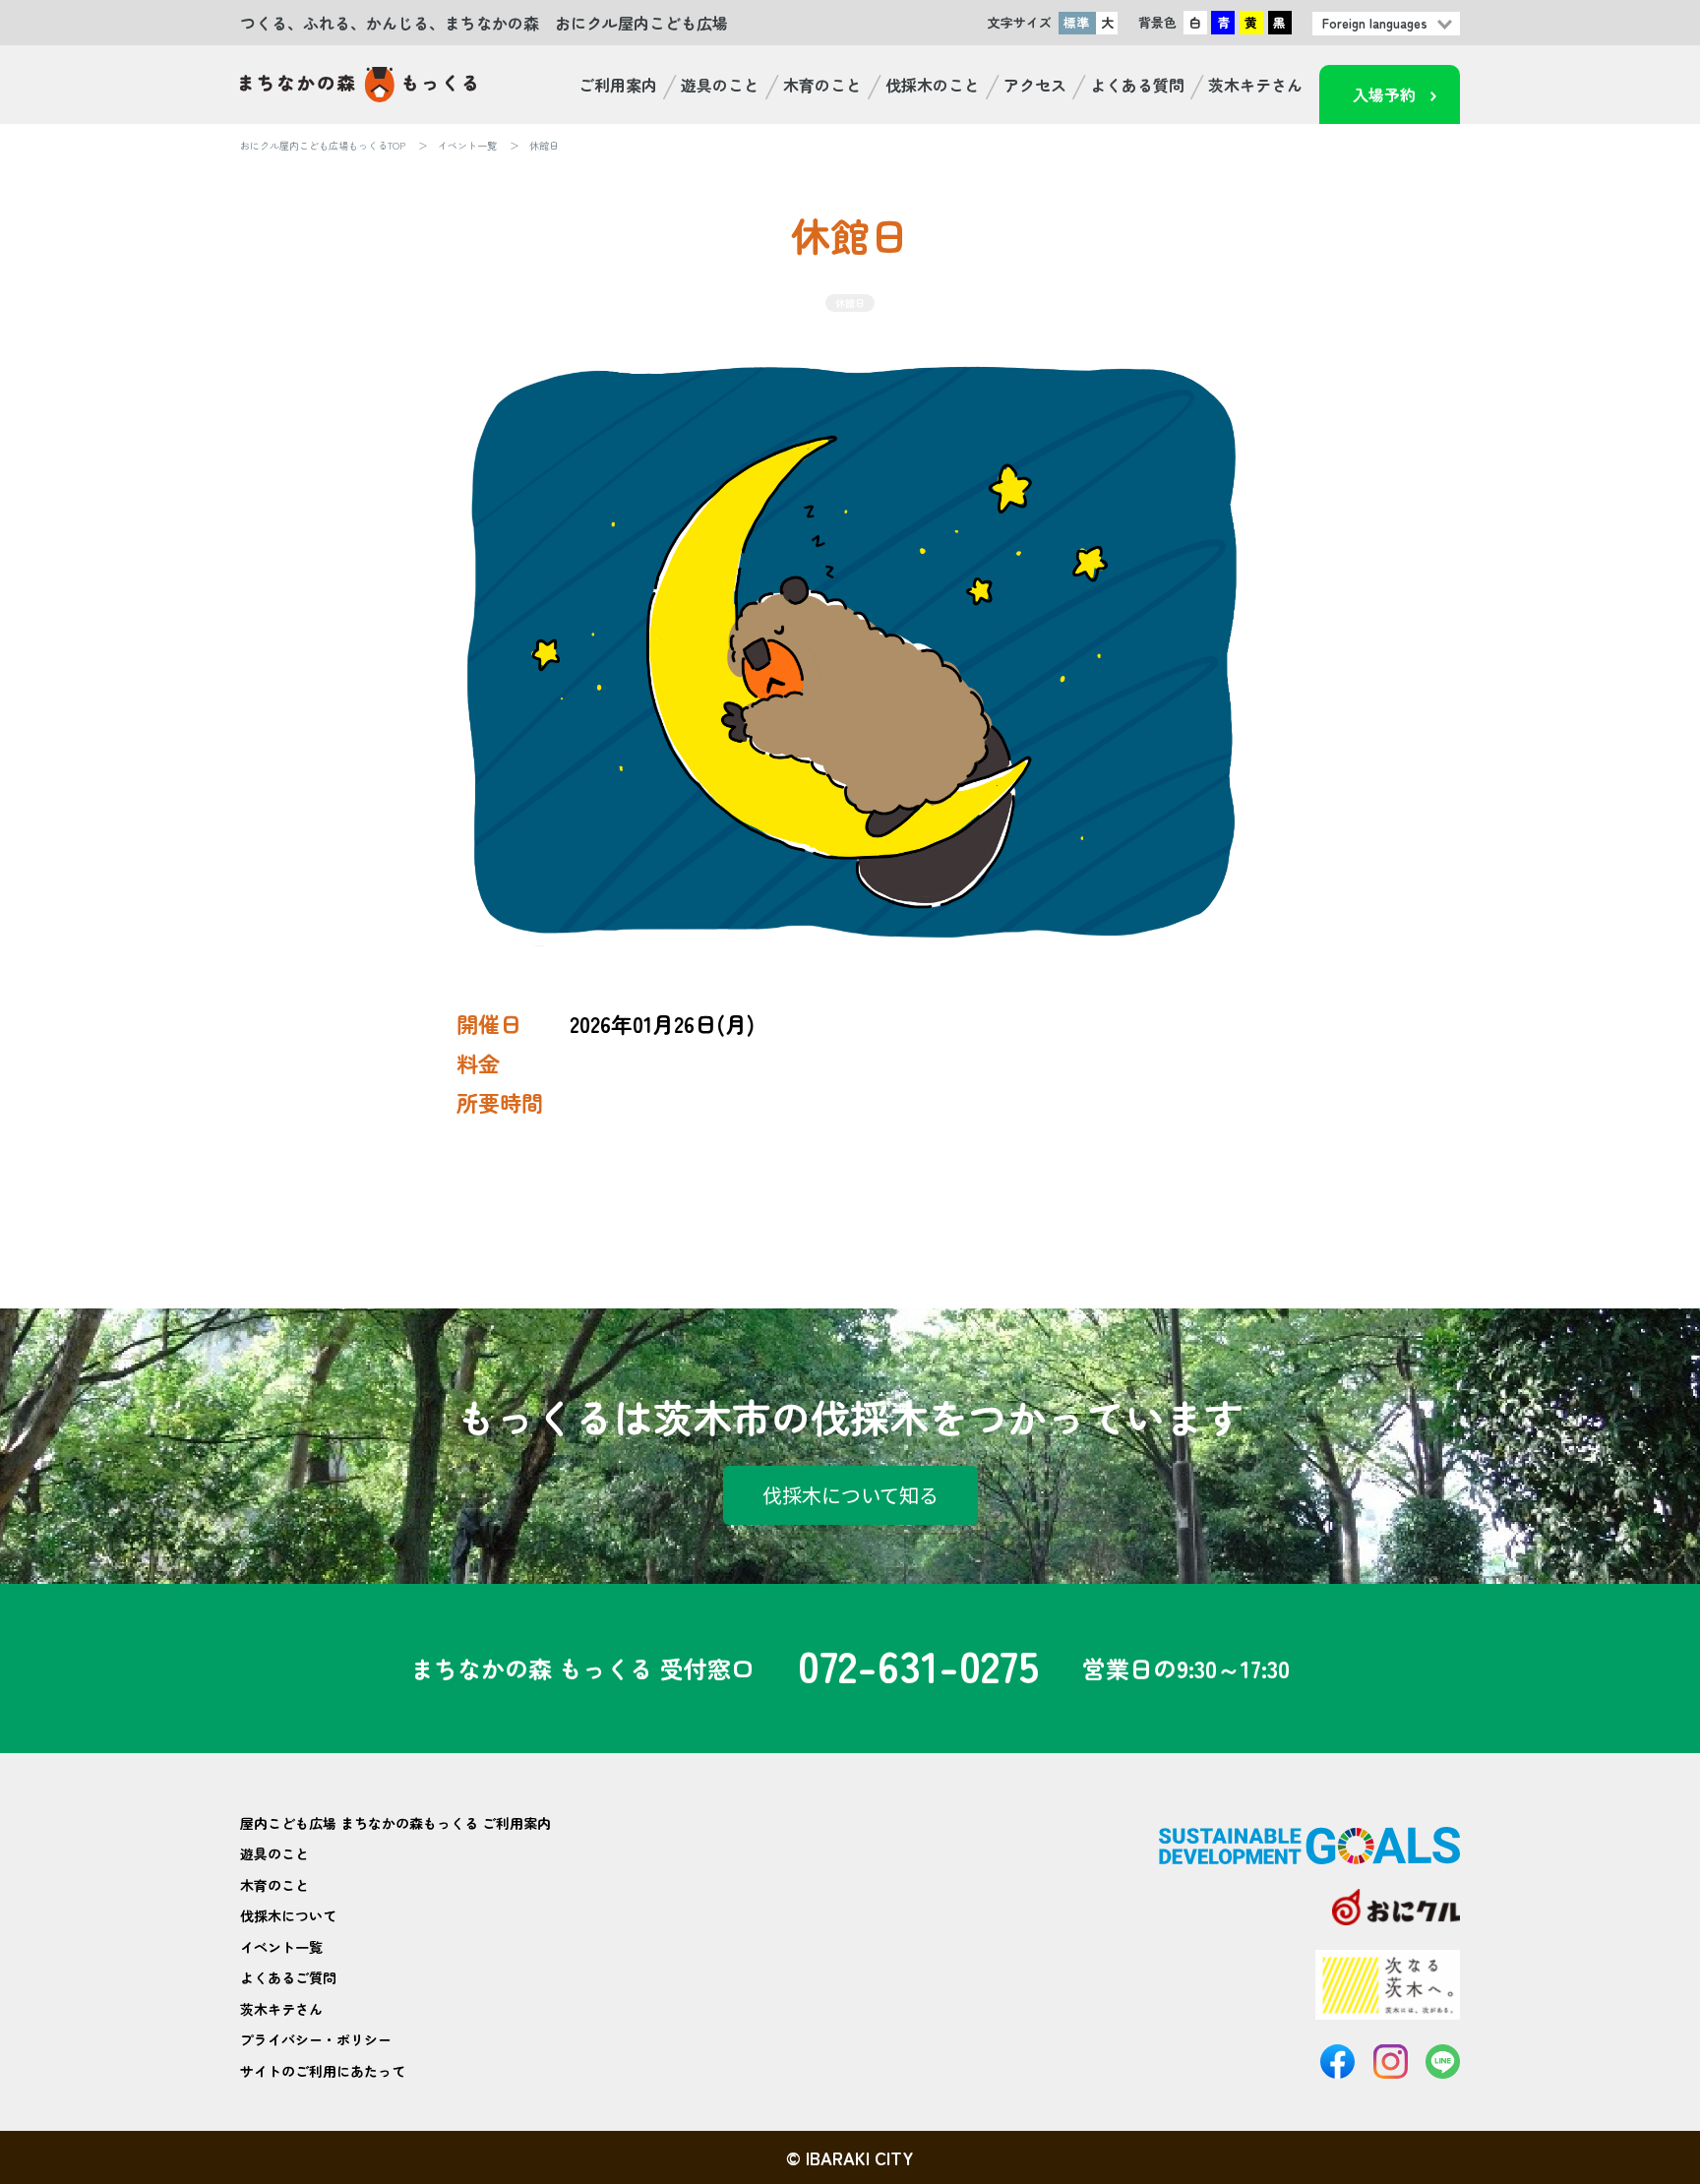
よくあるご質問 (288, 1977)
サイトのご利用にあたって (323, 2071)
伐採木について (288, 1915)
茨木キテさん (1255, 85)
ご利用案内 (618, 85)
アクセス (1035, 85)
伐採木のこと (933, 85)
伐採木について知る (850, 1495)
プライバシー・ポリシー (316, 2039)
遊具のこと (720, 85)
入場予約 (1384, 94)
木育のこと (822, 85)
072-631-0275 (918, 1668)
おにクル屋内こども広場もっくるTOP (323, 145)
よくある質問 (1137, 85)
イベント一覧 (467, 145)
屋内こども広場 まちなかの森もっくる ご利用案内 (395, 1823)
